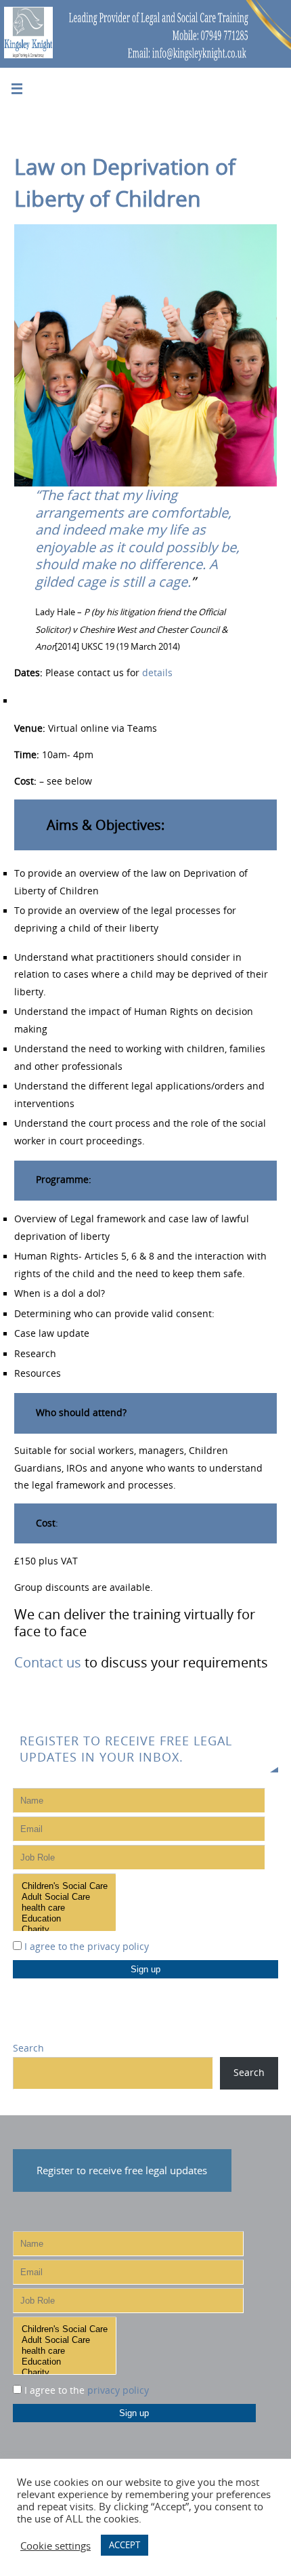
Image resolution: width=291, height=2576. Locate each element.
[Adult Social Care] (65, 1897)
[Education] (65, 1919)
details (157, 673)
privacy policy (118, 1947)
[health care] (65, 1908)
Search (28, 2048)
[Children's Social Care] (65, 1886)
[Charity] (65, 1930)
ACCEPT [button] (125, 2545)
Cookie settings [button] (55, 2546)
